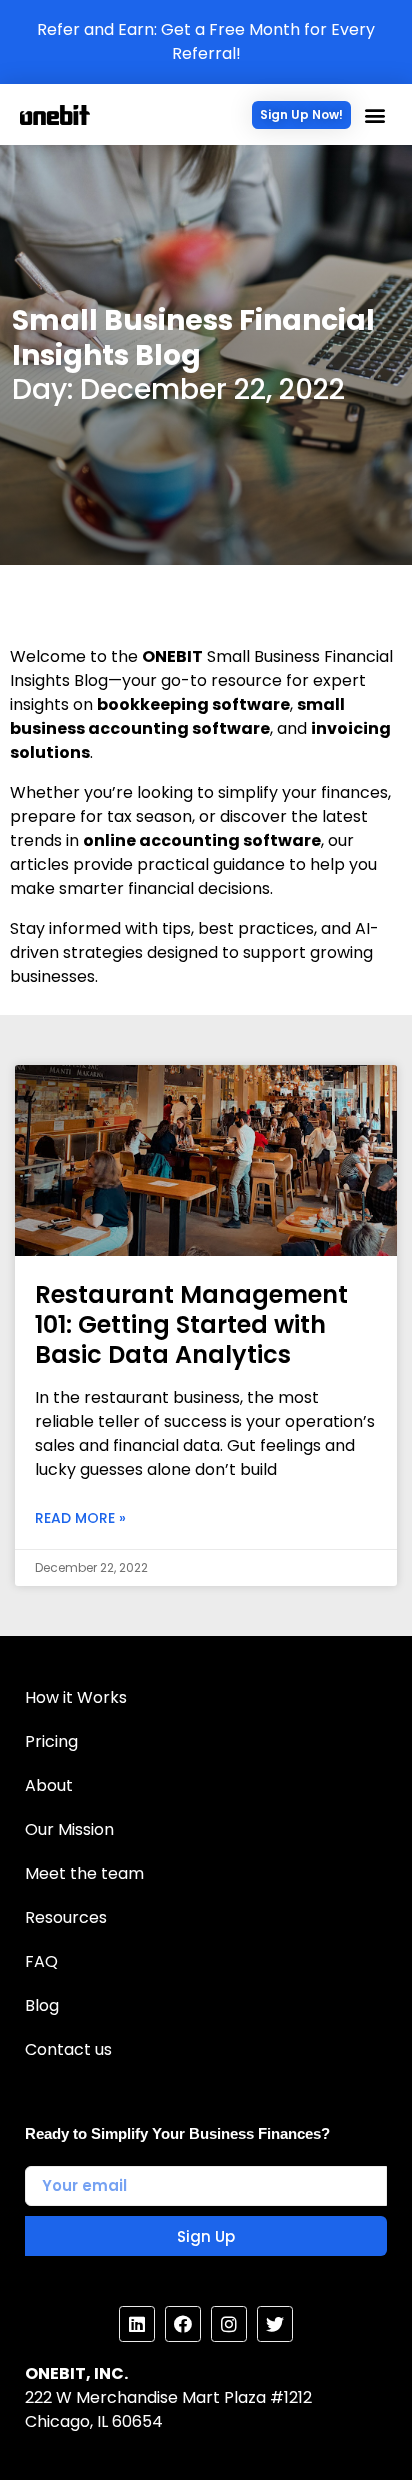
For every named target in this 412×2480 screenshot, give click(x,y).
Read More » (80, 1518)
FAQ (41, 1961)
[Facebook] (183, 2324)
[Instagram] (229, 2324)
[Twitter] (275, 2324)
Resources (66, 1917)
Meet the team (84, 1873)
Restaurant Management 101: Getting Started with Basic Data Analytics (191, 1324)
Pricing (51, 1741)
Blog (42, 2005)
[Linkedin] (137, 2324)
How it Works (76, 1697)
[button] (301, 115)
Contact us (68, 2049)
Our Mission (69, 1829)
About (49, 1785)
